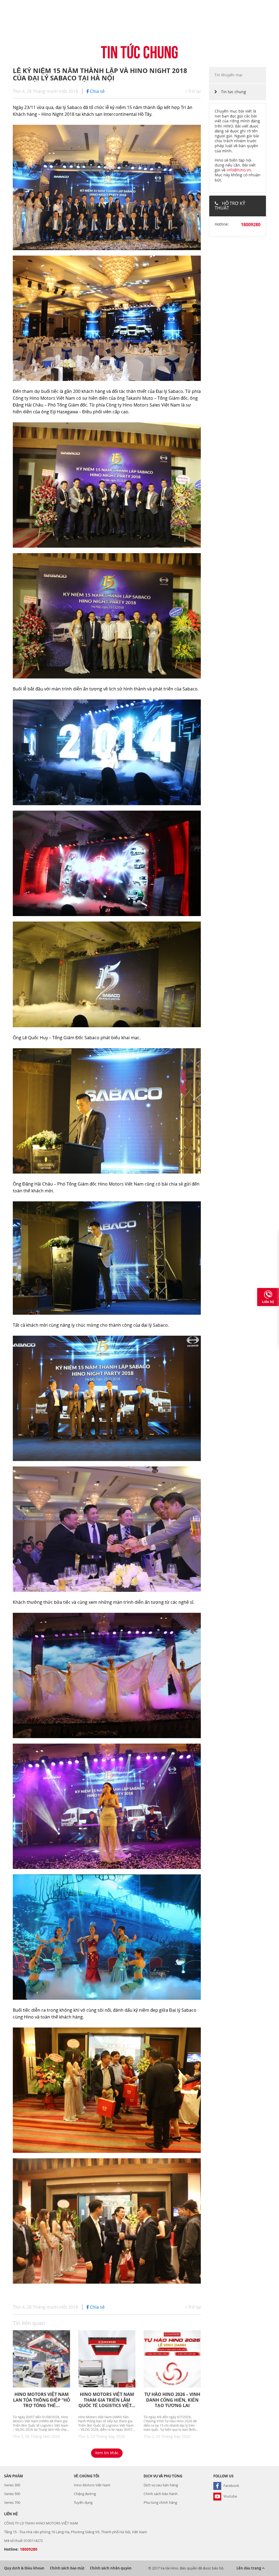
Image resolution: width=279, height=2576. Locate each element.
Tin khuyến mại (228, 75)
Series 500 (12, 2494)
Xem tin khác (107, 2453)
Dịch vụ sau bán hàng (161, 2485)
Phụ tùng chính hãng (160, 2502)
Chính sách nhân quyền (111, 2568)
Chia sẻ (97, 91)
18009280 (251, 225)
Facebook (231, 2486)
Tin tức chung (233, 92)
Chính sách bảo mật (67, 2568)
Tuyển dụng (83, 2502)
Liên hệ (268, 1302)
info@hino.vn (239, 170)
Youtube (230, 2496)
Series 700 (12, 2502)
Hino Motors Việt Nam (92, 2485)
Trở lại (194, 91)
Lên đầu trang (249, 2568)
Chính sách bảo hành (161, 2494)
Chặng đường (85, 2494)
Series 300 (12, 2485)
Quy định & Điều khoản (24, 2568)
